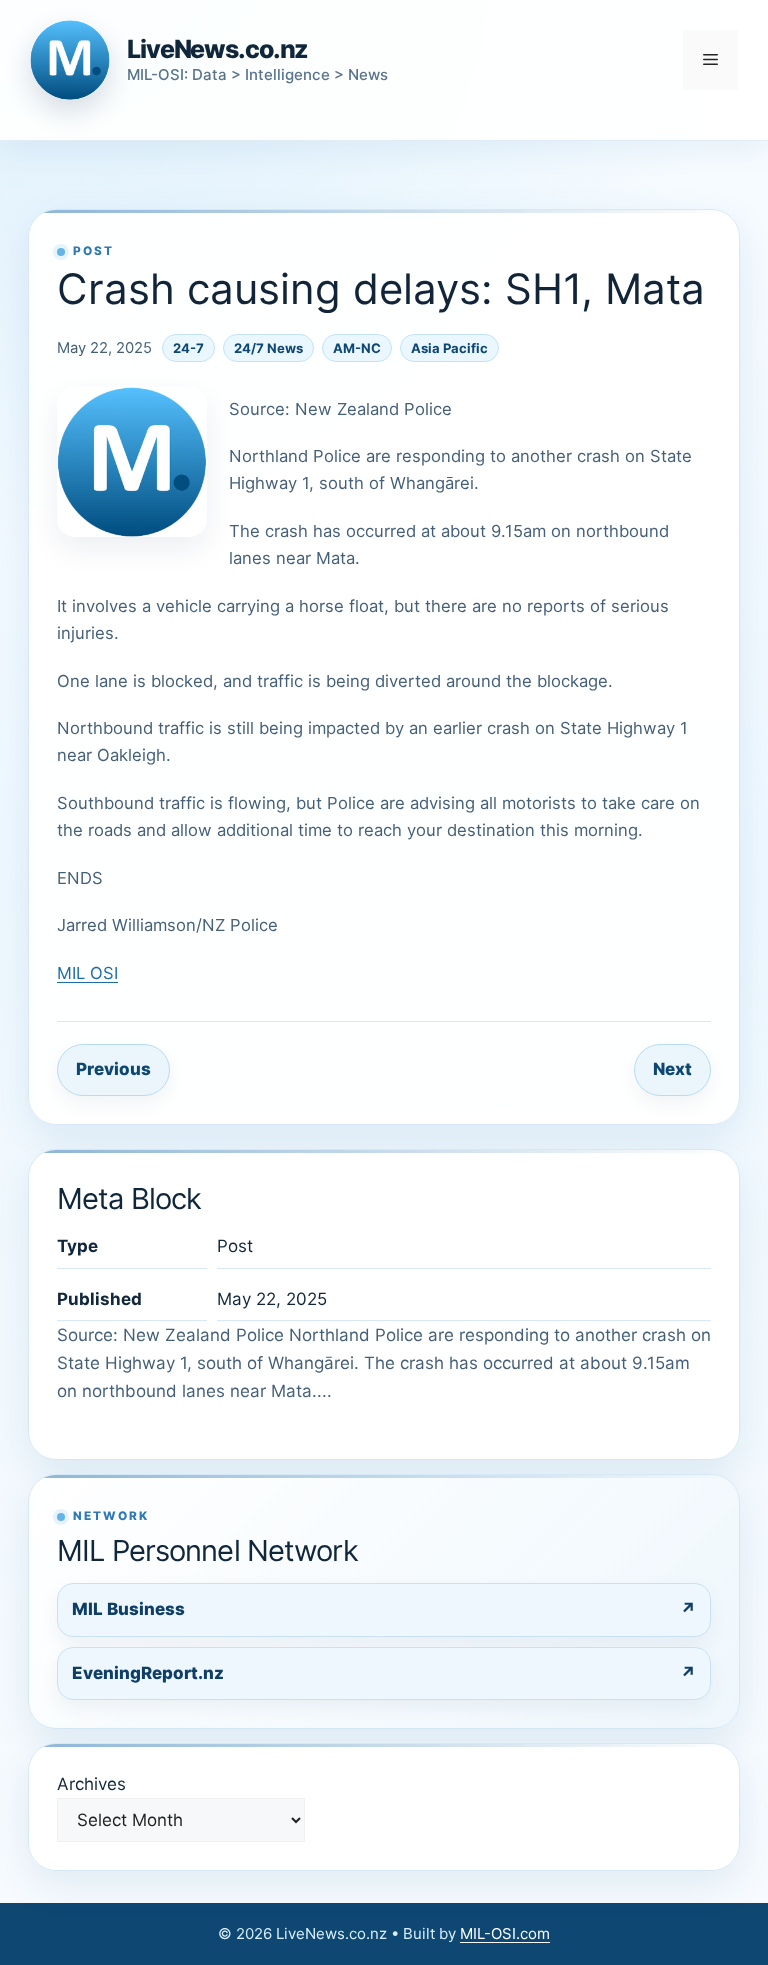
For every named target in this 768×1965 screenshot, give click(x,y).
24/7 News (268, 348)
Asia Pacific (449, 348)
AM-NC (357, 348)
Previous (113, 1069)
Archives (91, 1784)
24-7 (188, 348)
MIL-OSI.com (505, 1933)
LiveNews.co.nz (217, 49)
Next (672, 1069)
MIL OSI (87, 973)
